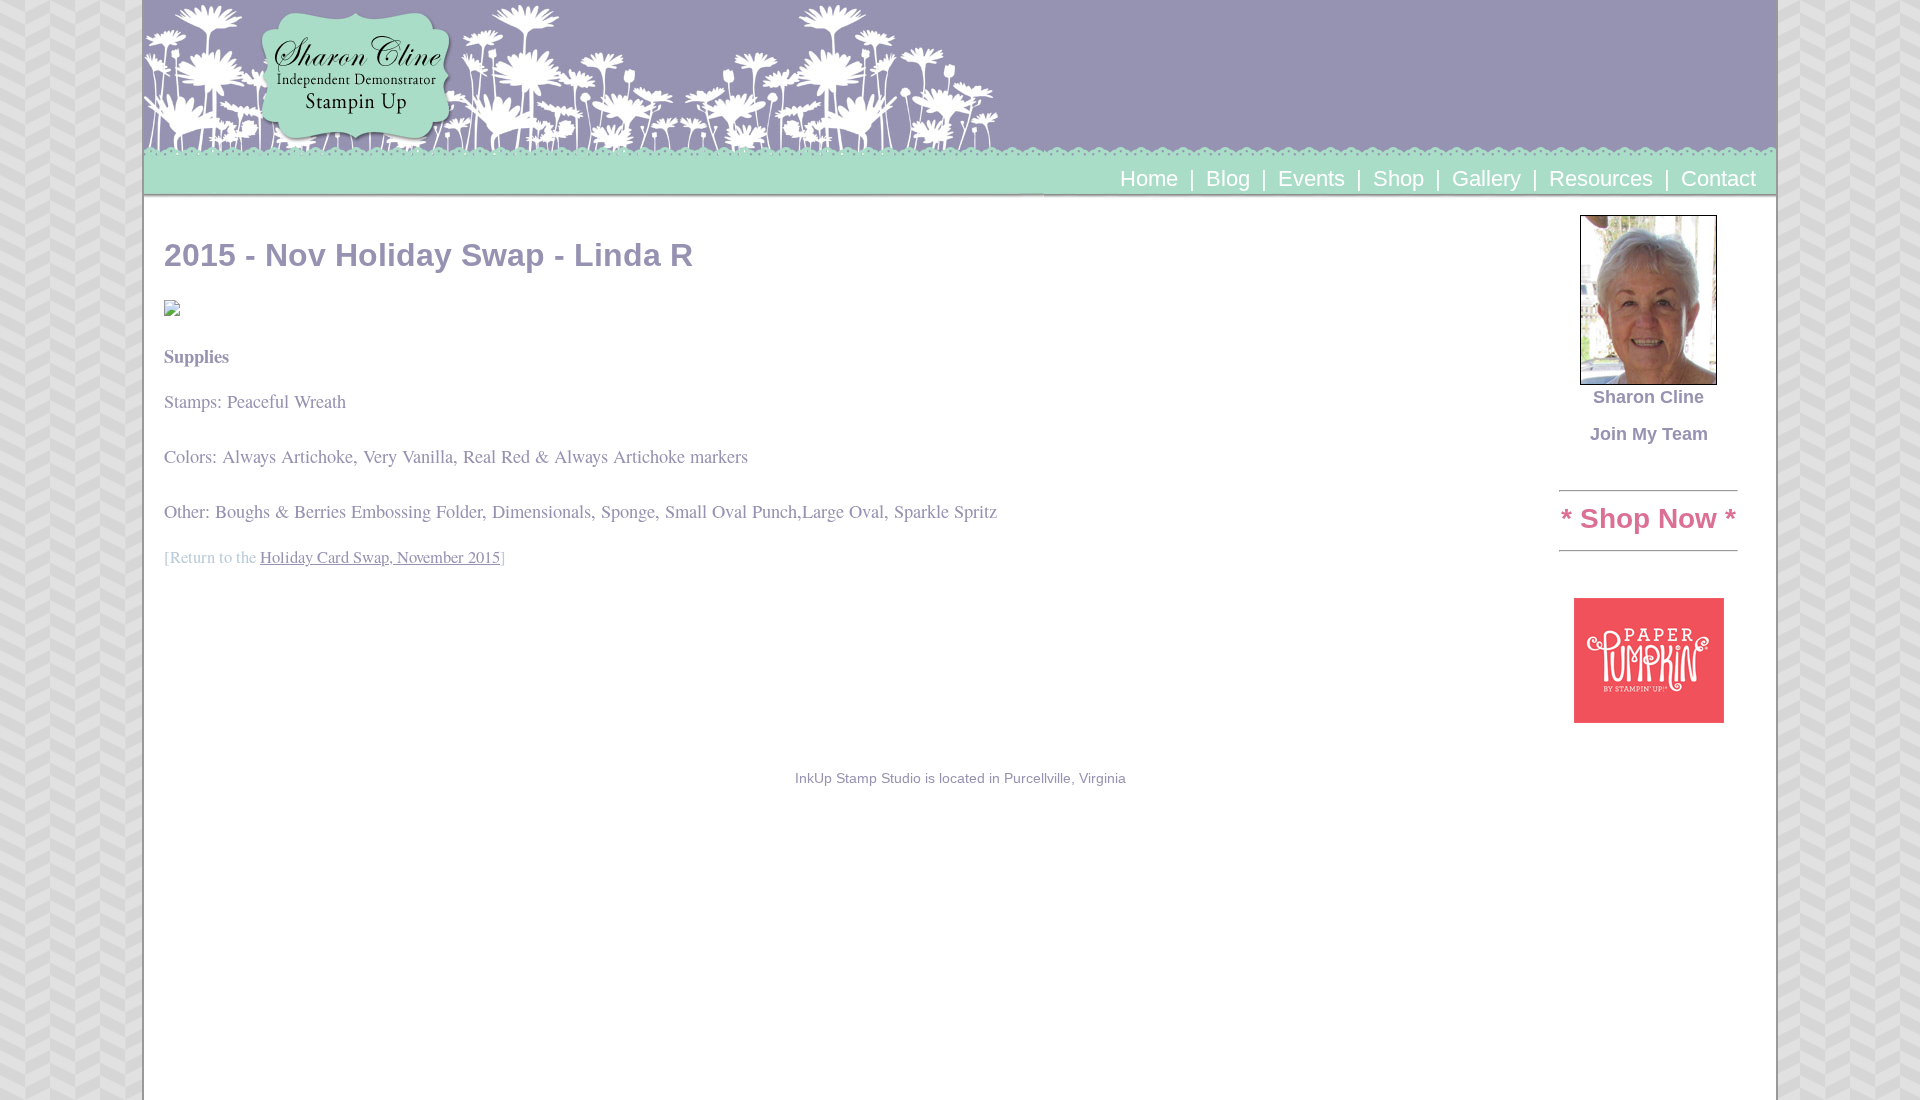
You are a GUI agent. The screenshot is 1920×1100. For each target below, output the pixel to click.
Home (1149, 178)
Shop (1398, 178)
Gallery (1486, 178)
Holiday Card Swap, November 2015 (380, 557)
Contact (1718, 178)
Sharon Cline (1648, 396)
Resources (1601, 178)
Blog (1228, 178)
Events (1311, 178)
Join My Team (1649, 433)
